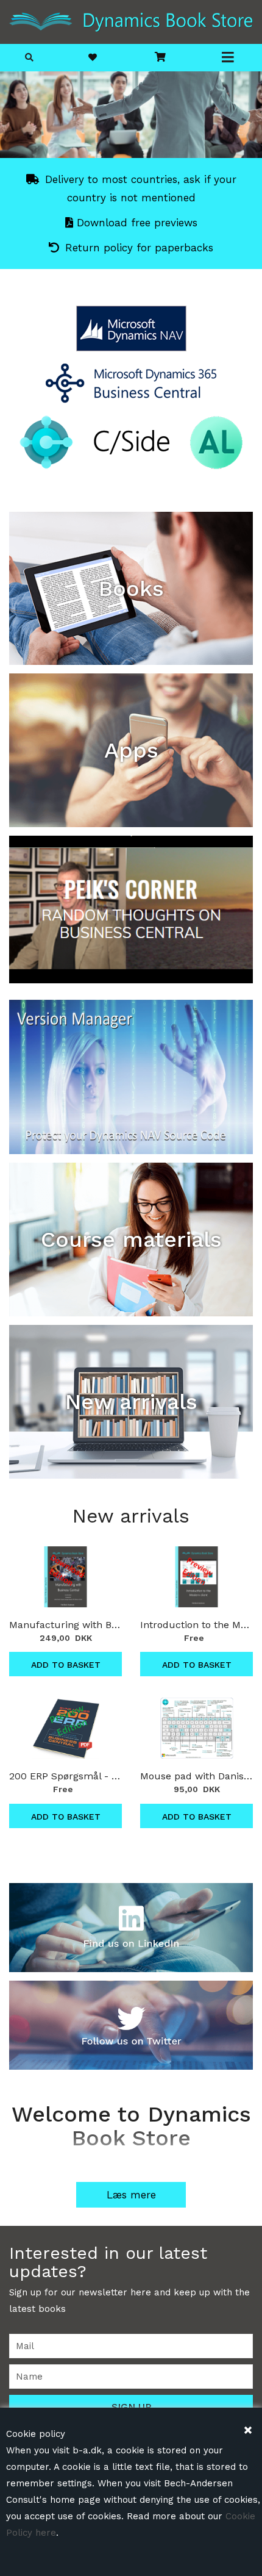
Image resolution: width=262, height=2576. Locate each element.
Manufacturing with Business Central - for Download (65, 1625)
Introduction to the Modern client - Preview (196, 1625)
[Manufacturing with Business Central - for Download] (65, 1577)
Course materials (131, 1240)
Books (131, 589)
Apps (131, 750)
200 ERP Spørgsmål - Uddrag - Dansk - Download (65, 1776)
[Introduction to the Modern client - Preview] (196, 1577)
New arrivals (131, 1402)
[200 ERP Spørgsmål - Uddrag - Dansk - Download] (65, 1728)
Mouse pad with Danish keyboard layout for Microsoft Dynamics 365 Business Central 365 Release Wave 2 (196, 1776)
